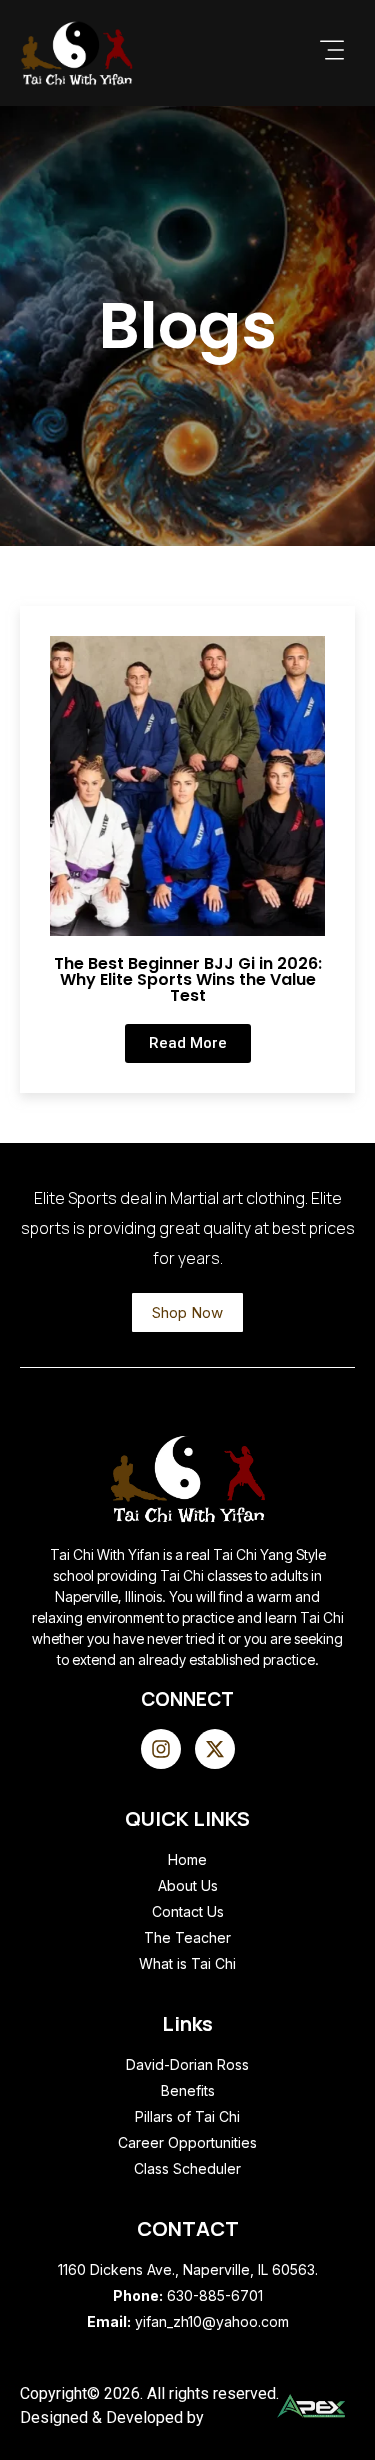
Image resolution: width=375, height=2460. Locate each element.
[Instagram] (161, 1749)
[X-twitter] (215, 1749)
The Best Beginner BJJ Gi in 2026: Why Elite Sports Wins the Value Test (188, 979)
